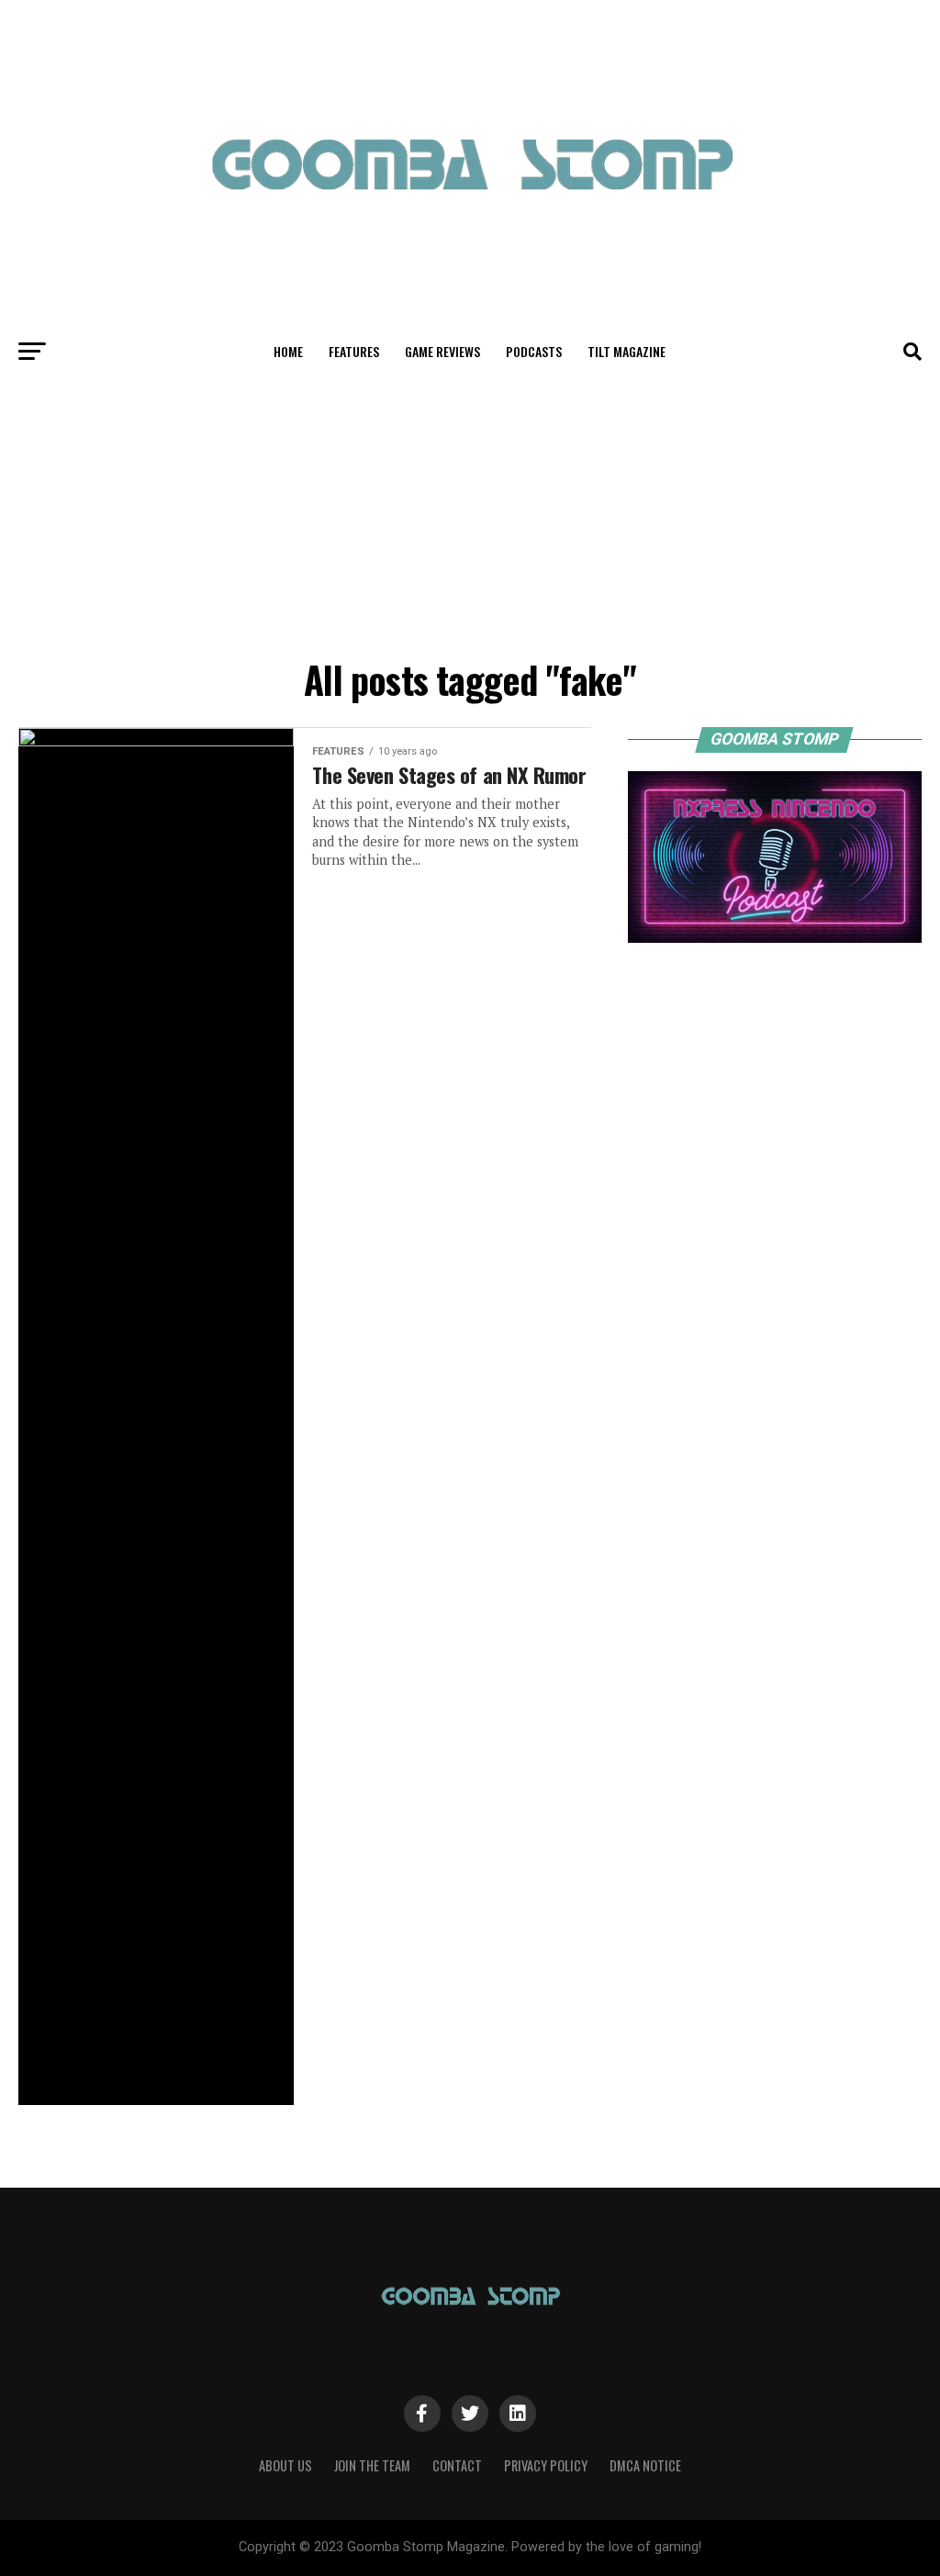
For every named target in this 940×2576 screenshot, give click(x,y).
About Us (285, 2465)
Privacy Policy (546, 2465)
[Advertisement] (470, 512)
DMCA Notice (645, 2465)
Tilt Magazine (627, 351)
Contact (457, 2465)
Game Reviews (442, 351)
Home (288, 351)
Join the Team (372, 2465)
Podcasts (534, 351)
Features (354, 351)
